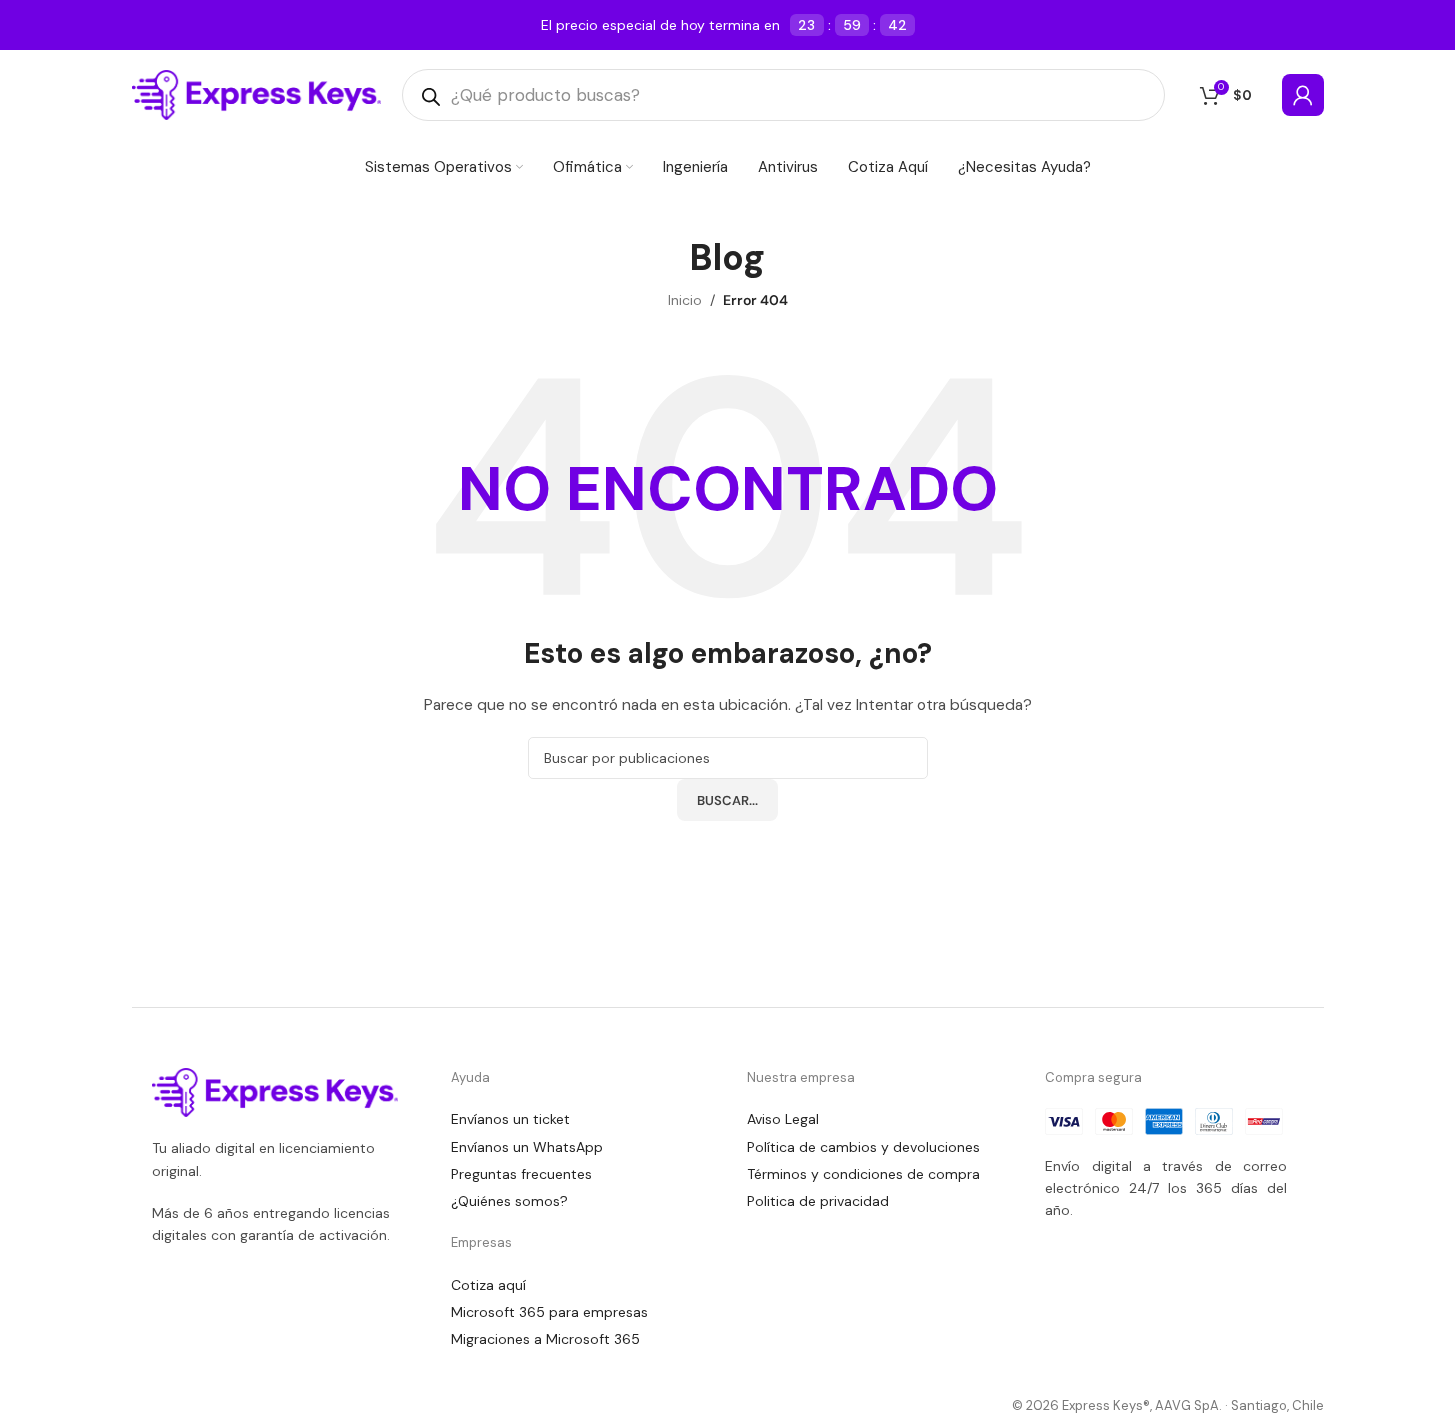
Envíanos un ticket (510, 1119)
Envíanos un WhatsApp (527, 1147)
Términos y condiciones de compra (863, 1174)
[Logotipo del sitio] (257, 94)
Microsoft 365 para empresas (549, 1312)
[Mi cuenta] (1303, 95)
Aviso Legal (783, 1119)
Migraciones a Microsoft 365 (545, 1339)
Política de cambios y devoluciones (863, 1147)
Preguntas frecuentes (521, 1174)
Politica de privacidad (818, 1201)
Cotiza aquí (488, 1285)
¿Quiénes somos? (509, 1201)
